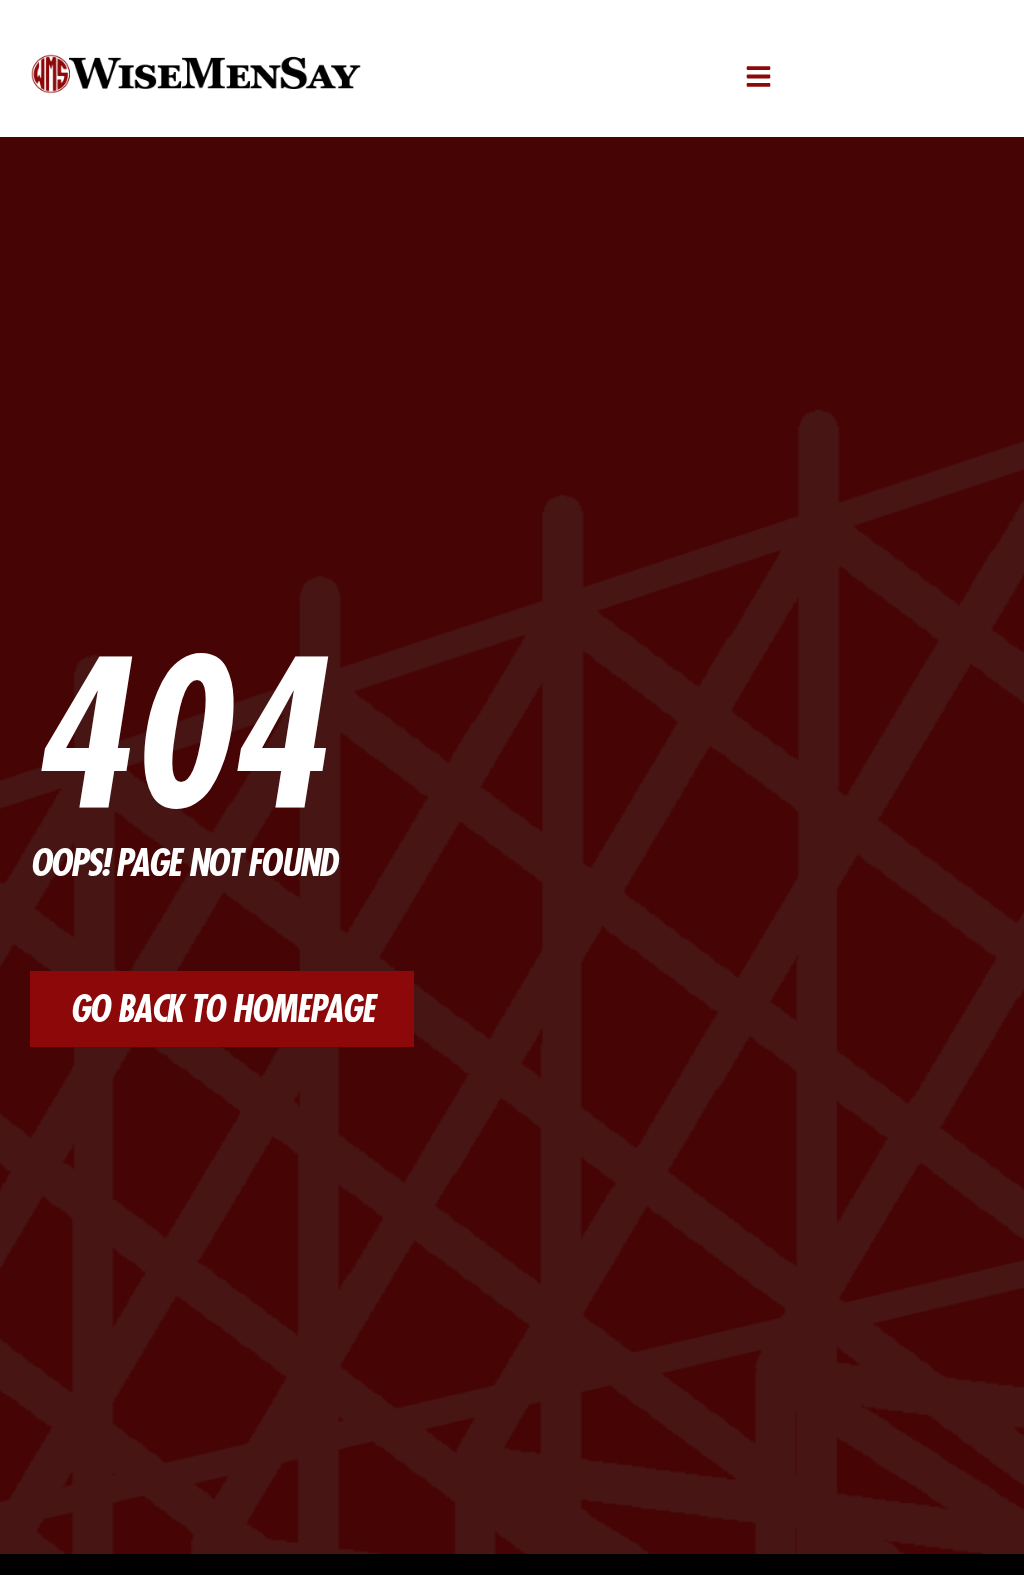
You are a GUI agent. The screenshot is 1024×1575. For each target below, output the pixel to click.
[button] (758, 76)
